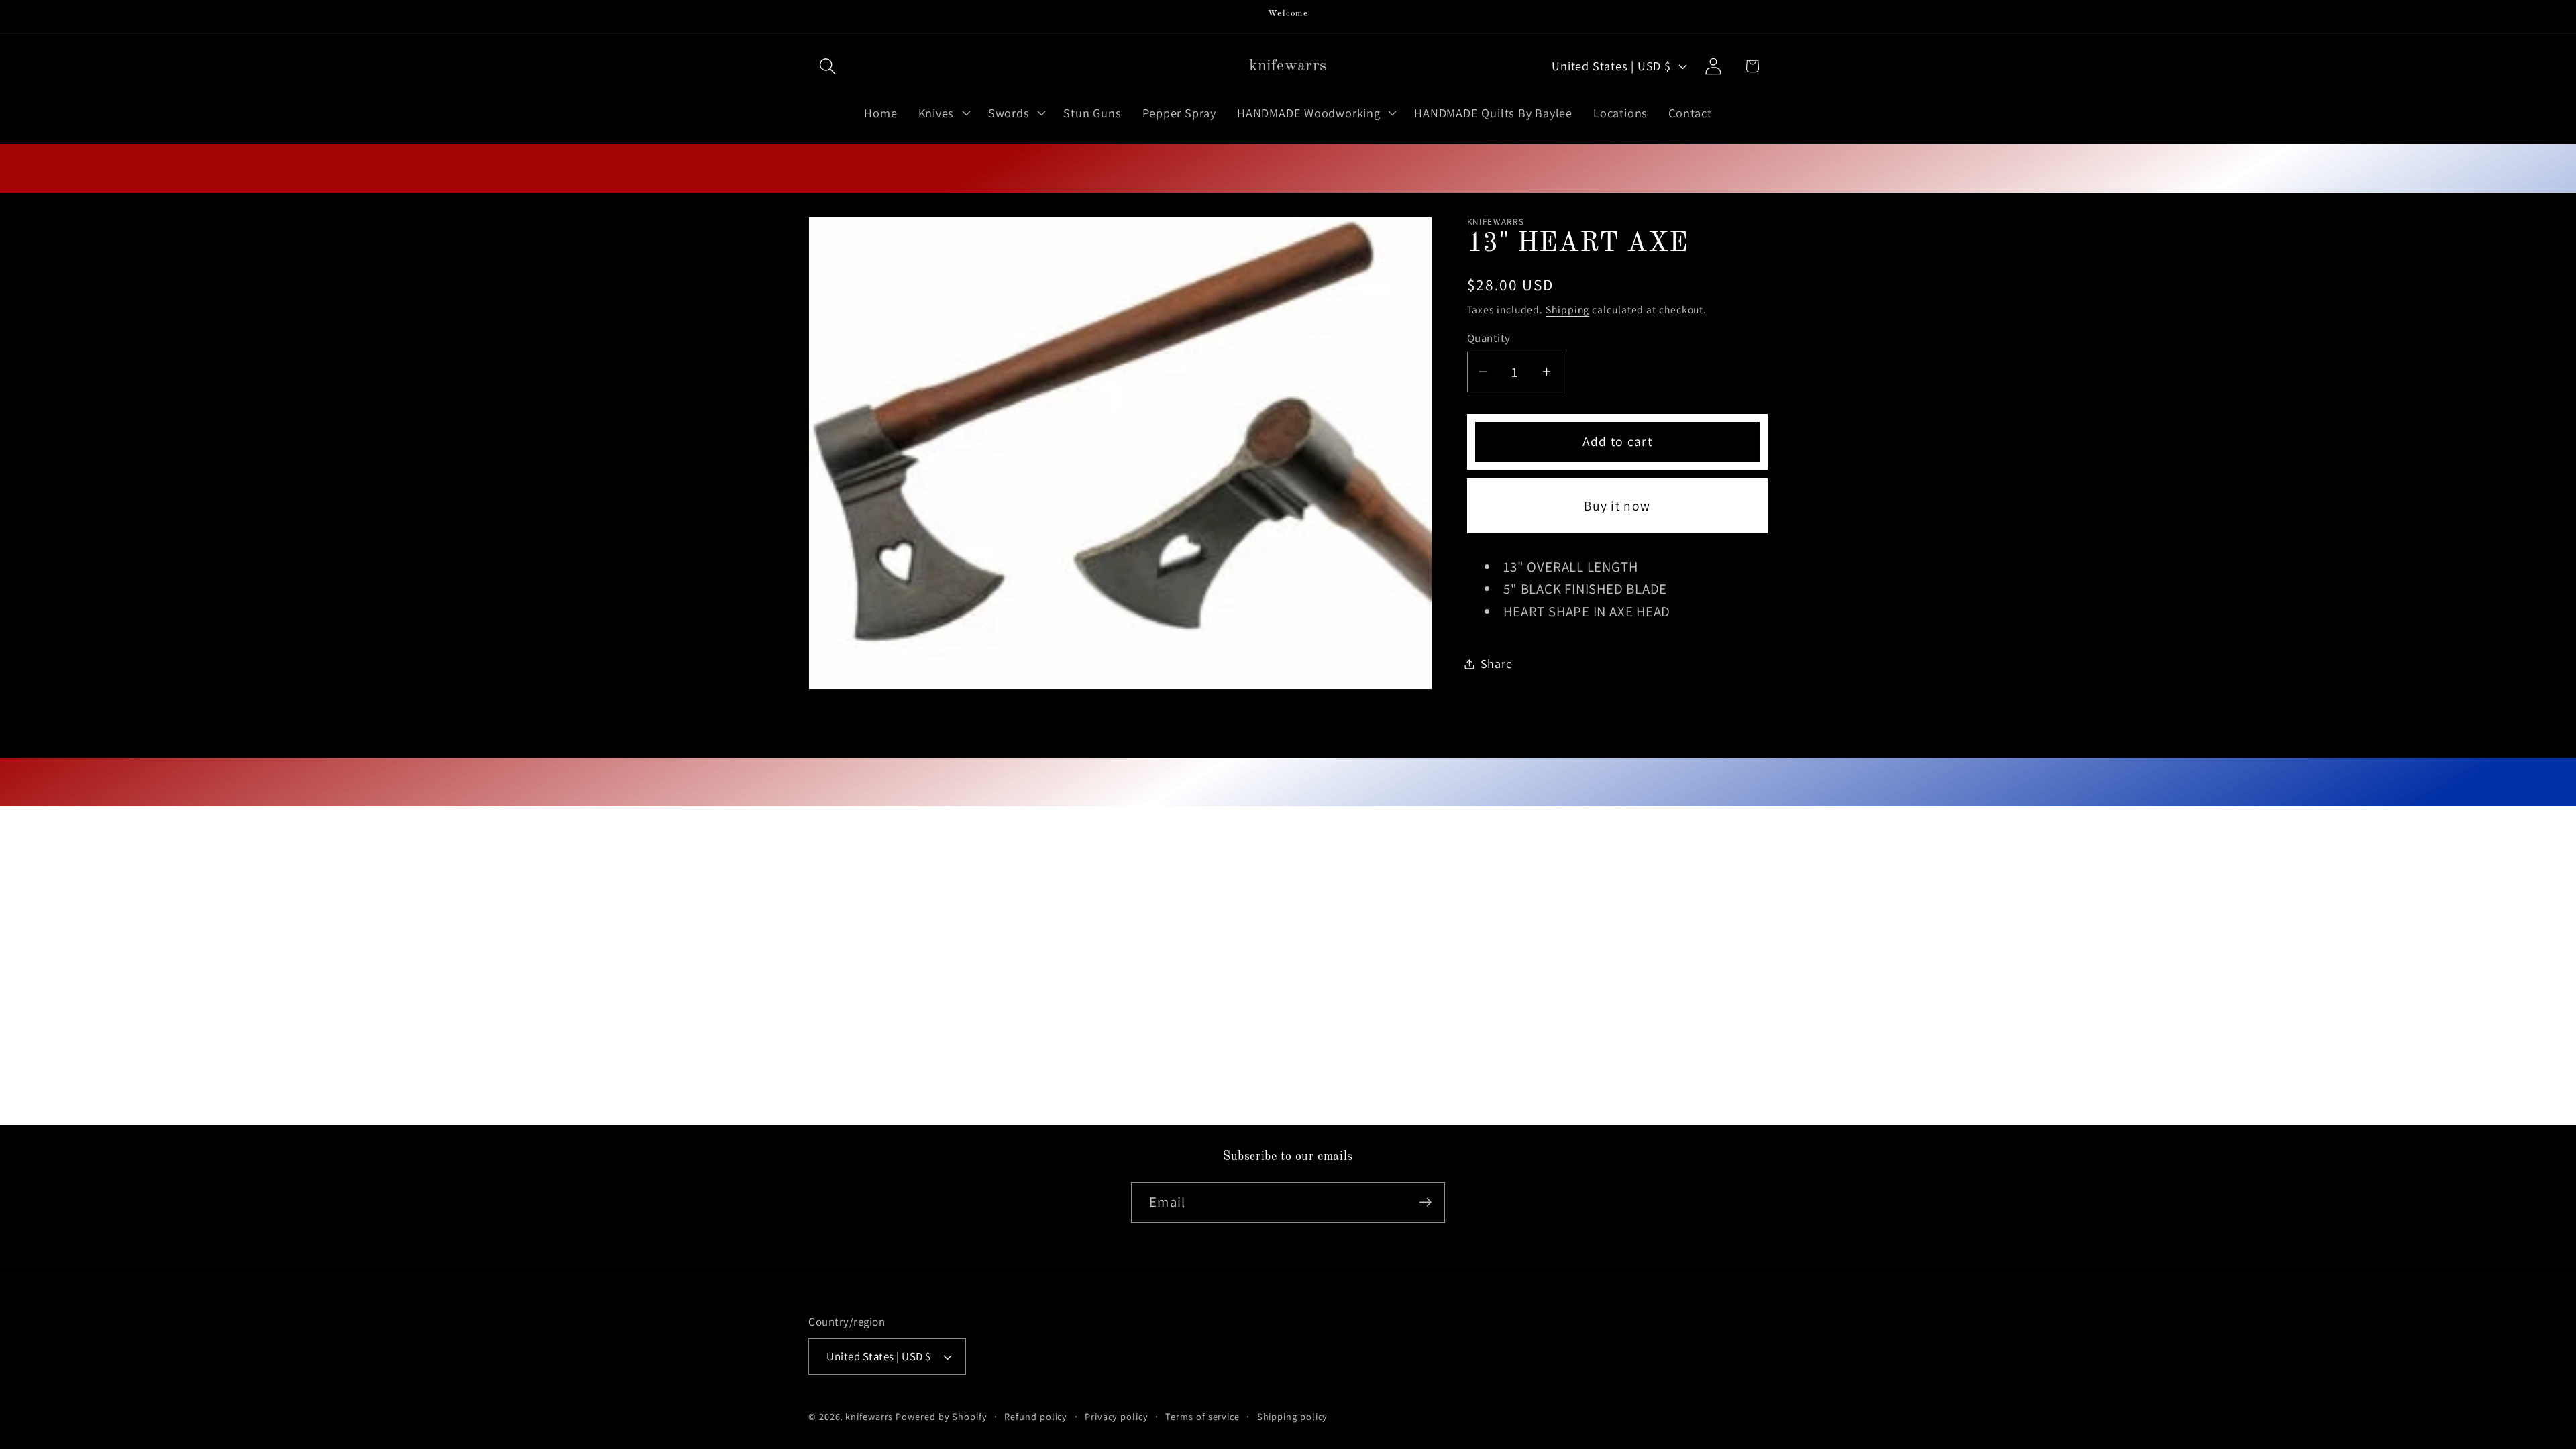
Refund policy (1036, 1416)
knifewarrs (869, 1416)
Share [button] (1497, 663)
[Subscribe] (1425, 1202)
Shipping (1567, 309)
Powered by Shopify (941, 1416)
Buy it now (1617, 506)
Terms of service (1202, 1416)
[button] (827, 66)
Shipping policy (1293, 1416)
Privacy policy (1117, 1416)
